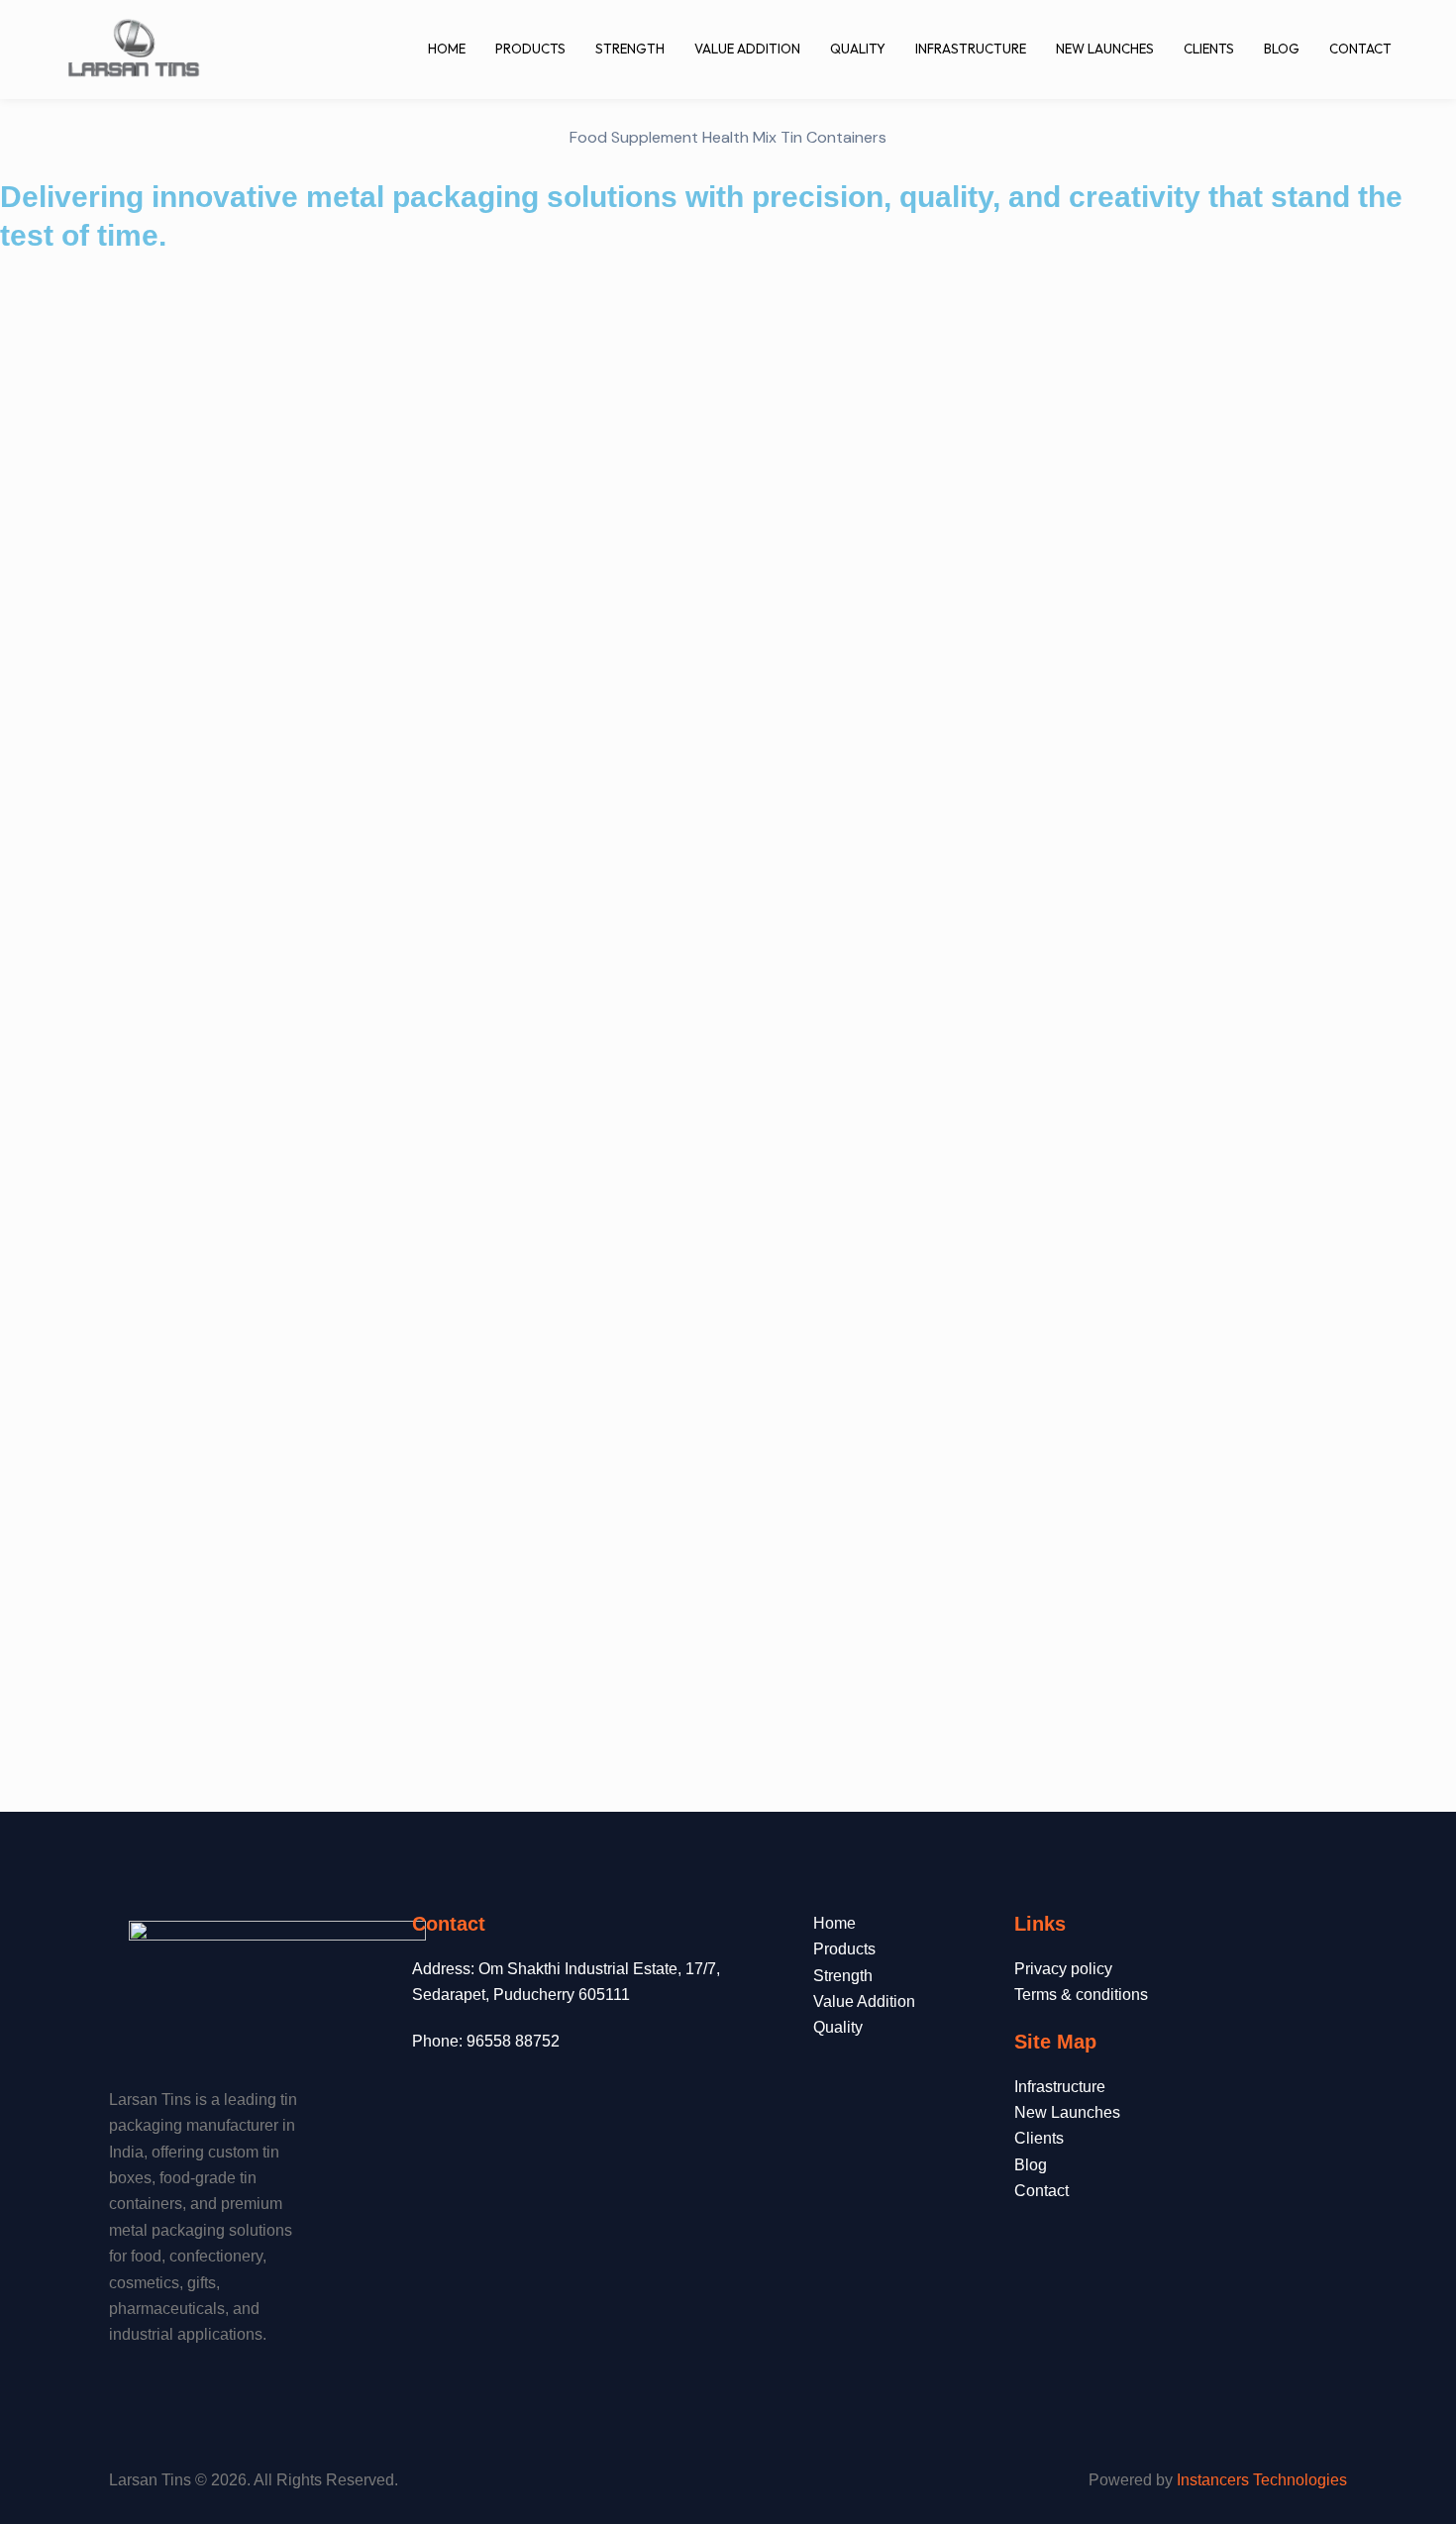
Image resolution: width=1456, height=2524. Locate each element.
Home (447, 49)
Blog (1282, 49)
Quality (858, 49)
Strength (630, 49)
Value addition (747, 49)
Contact (1360, 49)
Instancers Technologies (1262, 2480)
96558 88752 (513, 2041)
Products (530, 49)
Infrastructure (971, 49)
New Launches (1105, 49)
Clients (1209, 49)
